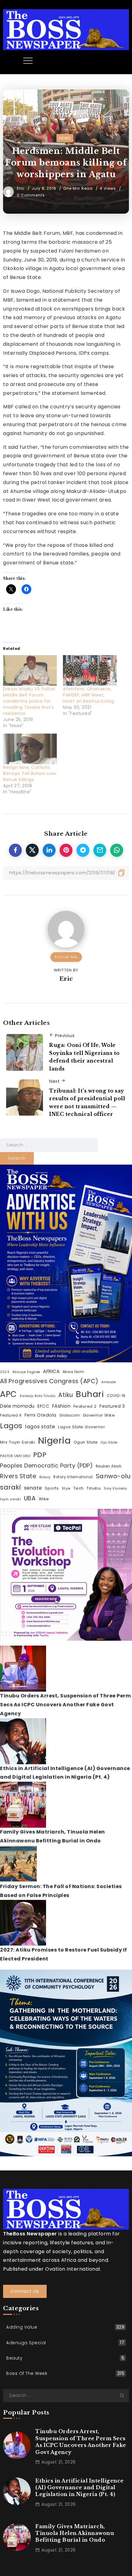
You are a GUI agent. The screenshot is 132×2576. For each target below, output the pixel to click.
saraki (10, 1487)
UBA (30, 1498)
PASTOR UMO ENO (15, 1456)
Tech (79, 1488)
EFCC (43, 1406)
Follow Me (66, 957)
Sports (52, 1488)
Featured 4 (11, 1415)
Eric (21, 188)
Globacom (70, 1415)
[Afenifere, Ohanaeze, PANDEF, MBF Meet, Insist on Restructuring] (90, 670)
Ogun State (86, 1442)
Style (66, 1488)
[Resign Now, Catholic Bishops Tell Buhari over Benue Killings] (30, 749)
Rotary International (73, 1477)
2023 (5, 1372)
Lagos (11, 1426)
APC (8, 1394)
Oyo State (109, 1443)
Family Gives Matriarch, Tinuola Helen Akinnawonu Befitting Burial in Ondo (75, 2533)
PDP (40, 1455)
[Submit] (124, 2395)
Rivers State (18, 1476)
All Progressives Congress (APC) (49, 1381)
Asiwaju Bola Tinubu (38, 1396)
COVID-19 (116, 1396)
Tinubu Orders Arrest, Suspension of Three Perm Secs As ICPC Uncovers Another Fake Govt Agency (65, 1705)
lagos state (40, 1427)
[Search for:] (49, 1145)
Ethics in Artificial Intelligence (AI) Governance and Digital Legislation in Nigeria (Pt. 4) (80, 2488)
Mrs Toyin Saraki (17, 1442)
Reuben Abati (109, 1466)
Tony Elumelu (115, 1488)
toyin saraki (10, 1499)
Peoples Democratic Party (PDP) (46, 1465)
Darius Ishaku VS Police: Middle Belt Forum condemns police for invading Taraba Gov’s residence (29, 701)
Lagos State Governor (82, 1427)
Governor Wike (99, 1415)
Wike (44, 1499)
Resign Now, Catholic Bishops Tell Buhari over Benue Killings (30, 773)
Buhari (90, 1394)
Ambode (109, 1382)
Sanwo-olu (113, 1476)
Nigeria (54, 1440)
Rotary (45, 1477)
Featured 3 (112, 1406)
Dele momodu (17, 1406)
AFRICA (51, 1371)
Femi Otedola (41, 1415)
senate (33, 1488)
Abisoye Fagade (26, 1372)
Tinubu (94, 1488)
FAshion (61, 1406)
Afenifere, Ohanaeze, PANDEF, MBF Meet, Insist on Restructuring (89, 695)
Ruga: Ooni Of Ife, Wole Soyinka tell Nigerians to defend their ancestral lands (84, 1057)
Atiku (66, 1395)
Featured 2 (85, 1406)
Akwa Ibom (74, 1372)
